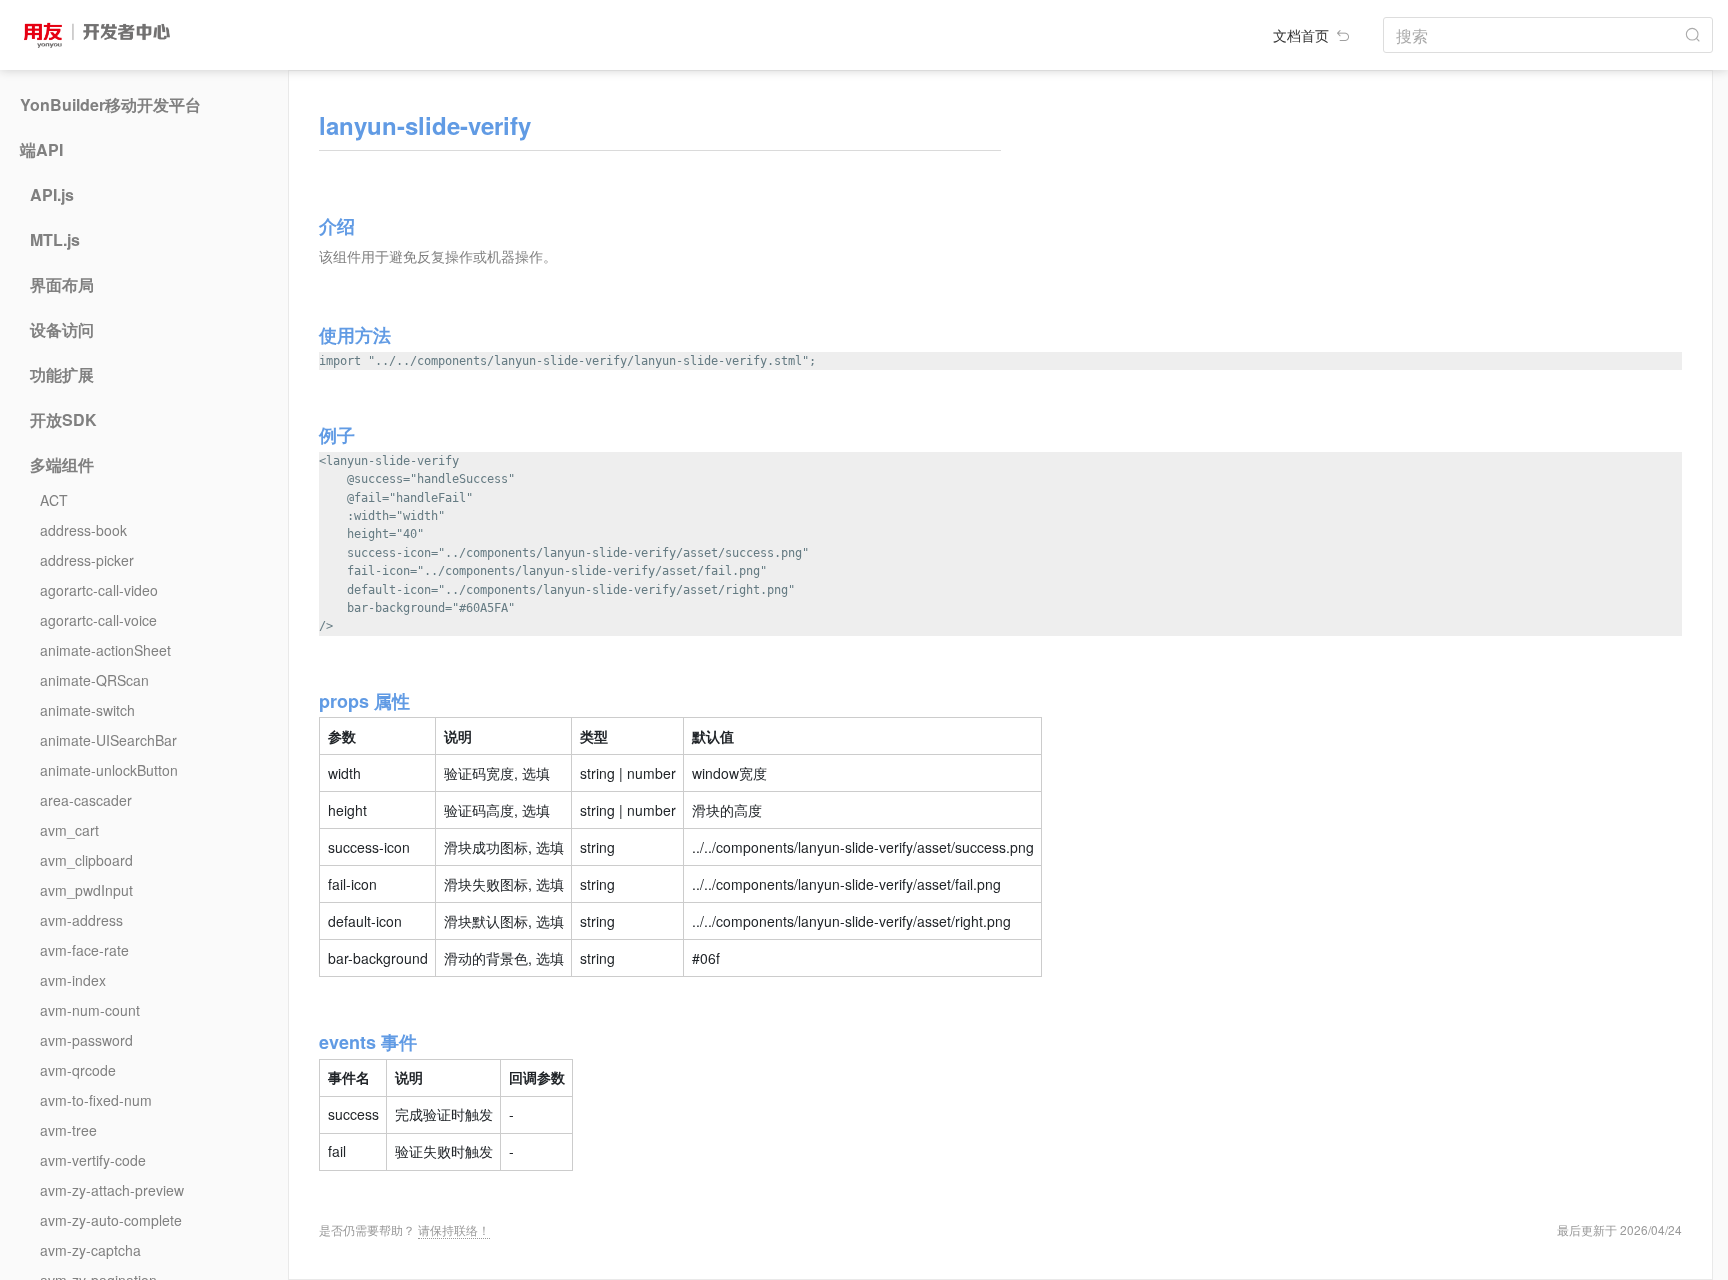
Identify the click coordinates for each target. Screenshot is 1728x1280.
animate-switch (87, 710)
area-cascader (86, 800)
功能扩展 (62, 375)
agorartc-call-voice (98, 620)
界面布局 (62, 285)
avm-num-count (90, 1010)
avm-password (86, 1040)
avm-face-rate (84, 950)
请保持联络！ (454, 1229)
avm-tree (68, 1130)
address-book (83, 530)
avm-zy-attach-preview (112, 1190)
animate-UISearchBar (108, 740)
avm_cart (69, 830)
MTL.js (55, 240)
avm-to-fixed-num (96, 1100)
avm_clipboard (86, 860)
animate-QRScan (94, 680)
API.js (52, 195)
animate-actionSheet (105, 650)
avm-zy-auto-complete (111, 1220)
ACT (54, 500)
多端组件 (62, 465)
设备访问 (62, 330)
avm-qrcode (78, 1070)
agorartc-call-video (99, 590)
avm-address (81, 920)
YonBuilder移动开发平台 (110, 105)
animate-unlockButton (109, 770)
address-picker (87, 560)
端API (41, 150)
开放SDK (63, 420)
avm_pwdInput (86, 890)
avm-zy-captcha (90, 1250)
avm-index (73, 980)
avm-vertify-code (93, 1160)
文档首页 (1303, 35)
